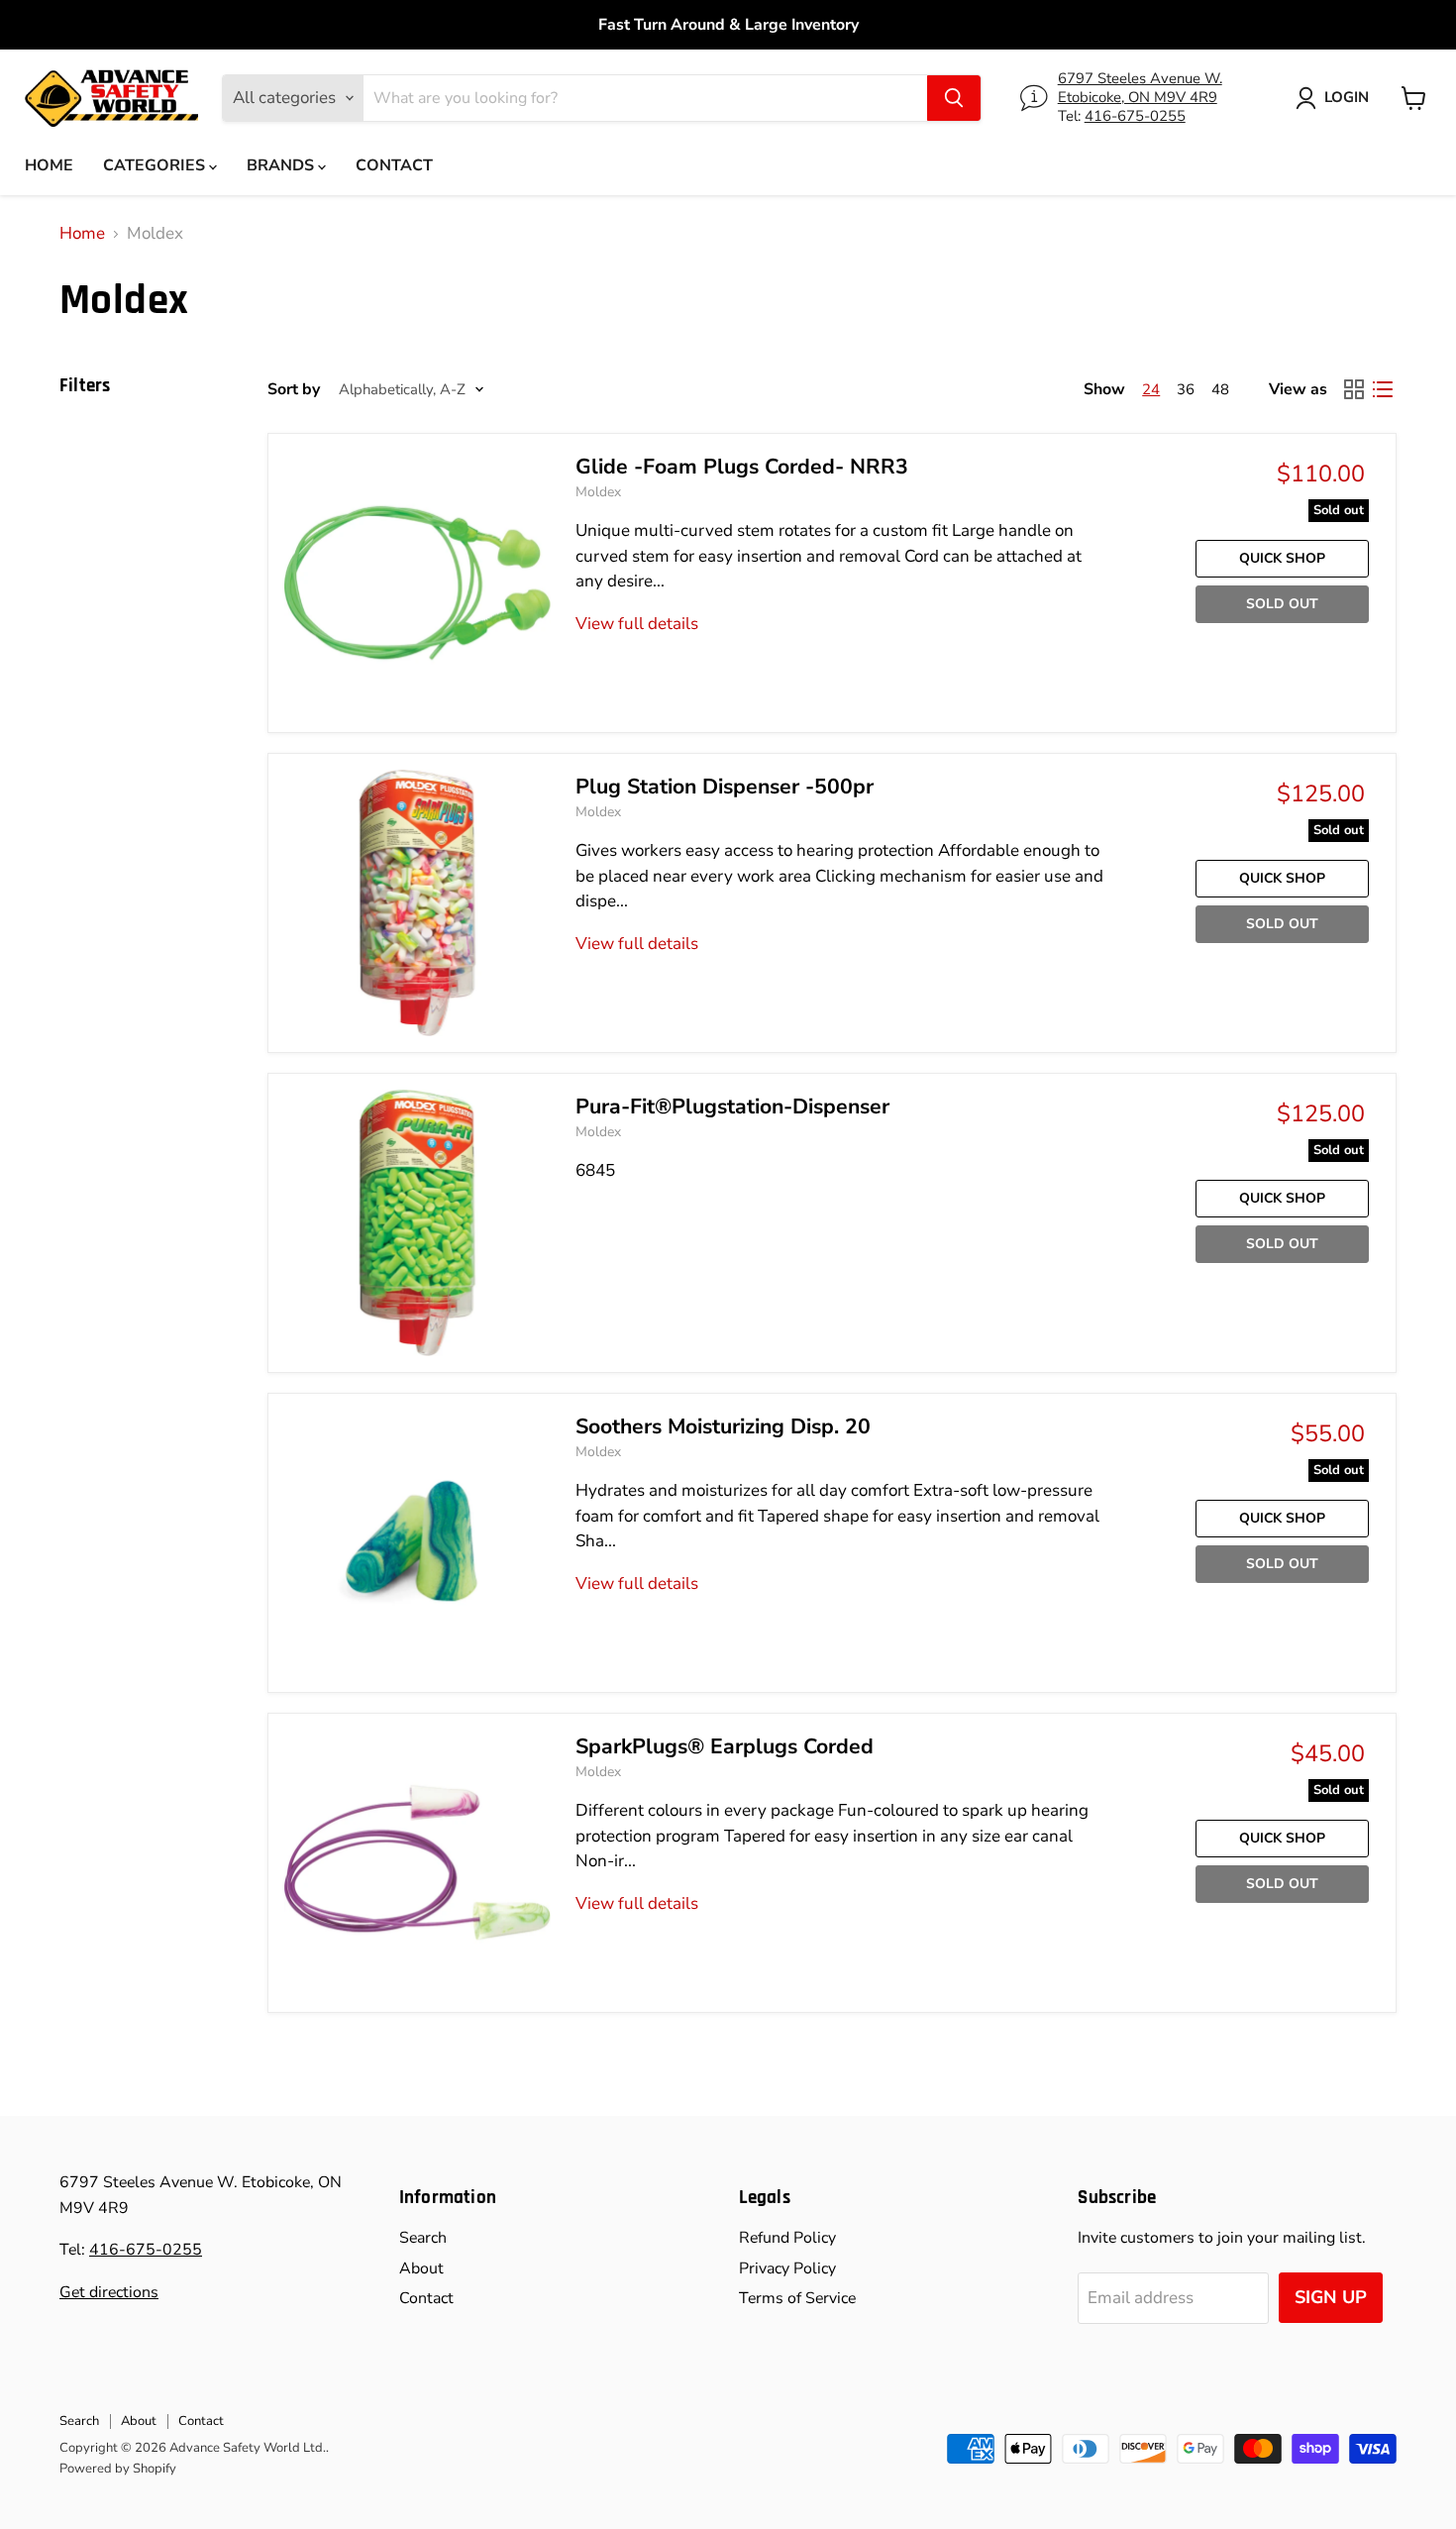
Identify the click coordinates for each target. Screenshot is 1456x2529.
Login (1347, 97)
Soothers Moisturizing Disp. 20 (723, 1427)
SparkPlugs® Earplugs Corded (725, 1747)
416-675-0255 (1135, 116)
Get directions (109, 2292)
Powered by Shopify (118, 2469)
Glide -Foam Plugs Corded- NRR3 (742, 467)
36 (1186, 389)
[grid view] (1354, 390)
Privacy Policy (787, 2268)
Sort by (294, 389)
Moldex (598, 492)
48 (1220, 389)
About (421, 2268)
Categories (156, 165)
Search (423, 2238)
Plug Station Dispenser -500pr (725, 787)
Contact (394, 165)
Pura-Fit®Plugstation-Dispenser (732, 1107)
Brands (282, 165)
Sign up (1331, 2297)
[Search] (954, 98)
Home (49, 165)
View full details (637, 624)
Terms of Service (797, 2298)
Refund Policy (787, 2238)
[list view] (1383, 390)
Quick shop (1282, 558)
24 (1151, 389)
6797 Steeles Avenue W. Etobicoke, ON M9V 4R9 (1140, 88)
